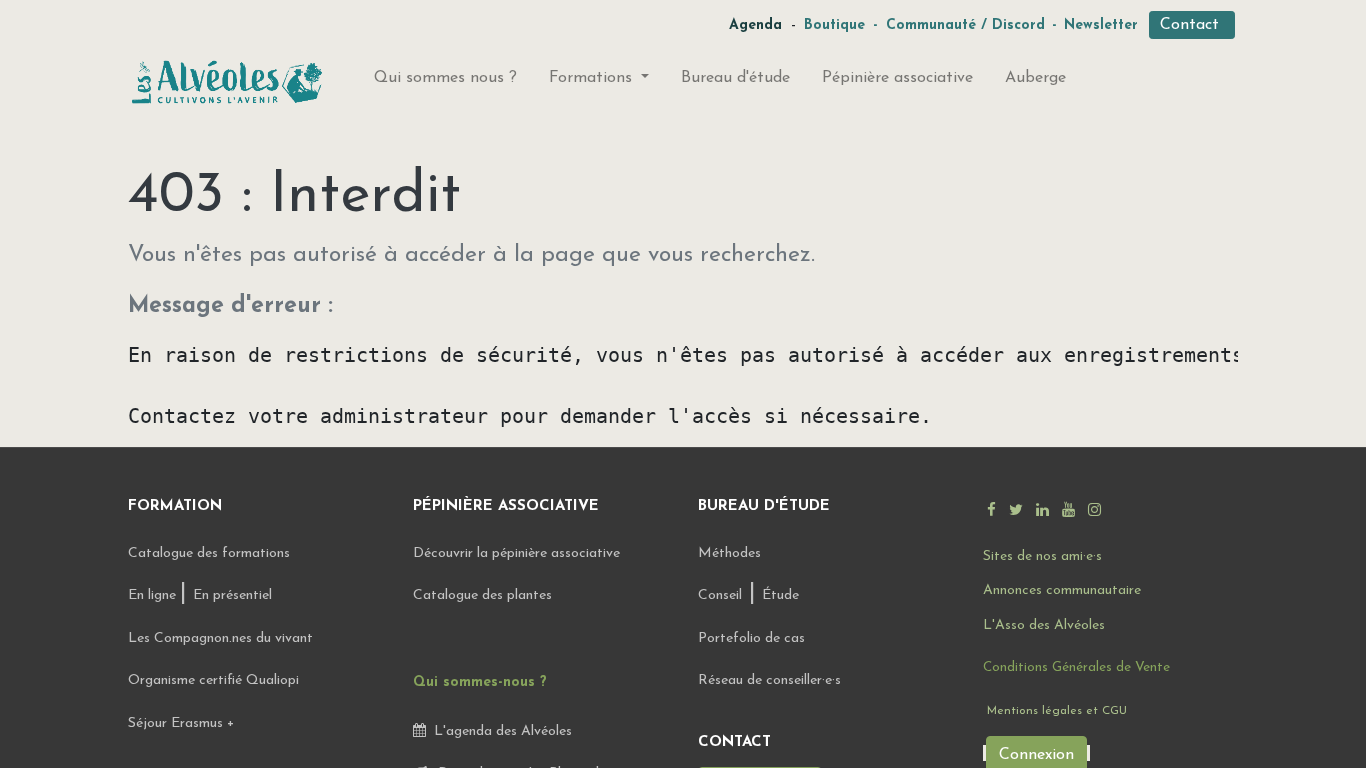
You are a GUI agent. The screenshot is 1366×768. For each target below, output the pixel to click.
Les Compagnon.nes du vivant (220, 638)
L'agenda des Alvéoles (499, 731)
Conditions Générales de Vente (1076, 667)
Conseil (720, 595)
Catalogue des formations (209, 553)
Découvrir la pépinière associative (518, 553)
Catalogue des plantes (482, 595)
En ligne (154, 595)
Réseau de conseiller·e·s (769, 680)
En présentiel (232, 595)
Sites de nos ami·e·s (1042, 556)
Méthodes (729, 553)
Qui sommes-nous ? (480, 682)
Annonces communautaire (1062, 590)
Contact (1192, 25)
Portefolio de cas (751, 638)
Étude (780, 595)
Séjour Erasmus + (181, 723)
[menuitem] (445, 82)
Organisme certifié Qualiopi (213, 680)
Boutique (834, 25)
